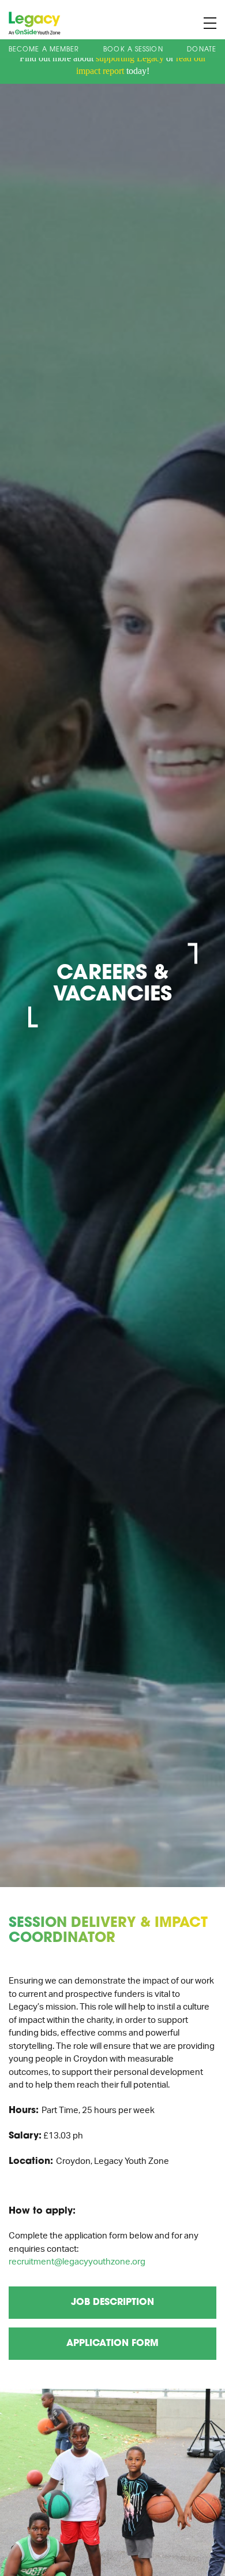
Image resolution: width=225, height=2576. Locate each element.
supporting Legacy (130, 58)
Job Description (112, 2303)
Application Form (112, 2344)
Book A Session (133, 50)
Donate (202, 50)
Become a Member (44, 50)
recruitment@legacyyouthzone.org (77, 2262)
